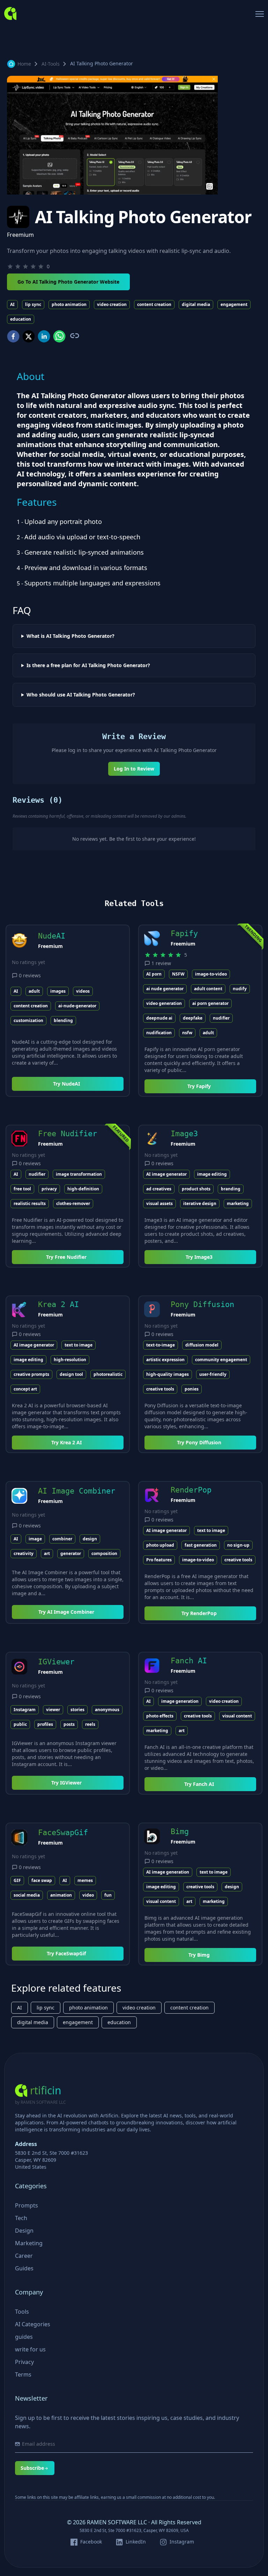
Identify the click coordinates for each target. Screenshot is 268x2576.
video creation (112, 304)
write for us (30, 2349)
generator (71, 1553)
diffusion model (202, 1345)
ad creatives (159, 1189)
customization (28, 1020)
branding (231, 1189)
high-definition (83, 1189)
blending (63, 1020)
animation (61, 1895)
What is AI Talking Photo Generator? (70, 636)
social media (27, 1895)
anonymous (107, 1710)
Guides (24, 2268)
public (20, 1724)
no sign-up (238, 1545)
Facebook (91, 2542)
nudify (240, 989)
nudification (159, 1033)
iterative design (200, 1203)
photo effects (160, 1716)
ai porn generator (210, 1003)
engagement (234, 304)
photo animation (69, 304)
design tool (71, 1374)
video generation (164, 1003)
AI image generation (168, 1872)
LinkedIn (136, 2542)
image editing (212, 1174)
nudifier (221, 1018)
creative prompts (31, 1374)
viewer (53, 1710)
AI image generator (166, 1174)
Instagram (25, 1710)
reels (90, 1724)
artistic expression (165, 1360)
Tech (21, 2218)
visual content (237, 1716)
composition (104, 1553)
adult (34, 991)
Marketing (29, 2243)
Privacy (24, 2362)
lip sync (33, 304)
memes (85, 1880)
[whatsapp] (59, 336)
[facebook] (13, 336)
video (88, 1895)
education (21, 319)
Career (24, 2256)
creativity (24, 1553)
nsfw (187, 1033)
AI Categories (33, 2324)
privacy (49, 1189)
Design (24, 2231)
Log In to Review (134, 769)
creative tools (160, 1389)
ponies (192, 1389)
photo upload (160, 1545)
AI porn (154, 974)
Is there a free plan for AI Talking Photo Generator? (88, 665)
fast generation (201, 1545)
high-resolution (70, 1360)
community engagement (221, 1360)
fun (108, 1895)
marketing (238, 1203)
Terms (23, 2374)
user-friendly (213, 1374)
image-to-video (211, 974)
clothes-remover (73, 1203)
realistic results (30, 1203)
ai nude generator (165, 989)
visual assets (159, 1203)
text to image (79, 1345)
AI (12, 304)
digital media (196, 304)
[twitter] (29, 336)
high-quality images (167, 1374)
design (90, 1539)
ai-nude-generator (77, 1006)
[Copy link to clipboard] (74, 336)
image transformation (79, 1174)
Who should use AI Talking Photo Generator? (81, 695)
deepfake (193, 1018)
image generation (180, 1701)
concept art (25, 1389)
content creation (154, 304)
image (35, 1539)
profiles (45, 1724)
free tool (22, 1189)
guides (24, 2337)
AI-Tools (51, 64)
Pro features (159, 1560)
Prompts (27, 2205)
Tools (22, 2312)
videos (83, 991)
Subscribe (32, 2468)
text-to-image (161, 1345)
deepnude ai (159, 1018)
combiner (62, 1539)
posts (69, 1724)
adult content (208, 989)
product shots (196, 1189)
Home (24, 64)
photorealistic (108, 1374)
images (58, 991)
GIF (17, 1880)
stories (77, 1710)
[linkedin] (44, 336)
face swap (42, 1880)
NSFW (178, 974)
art (47, 1553)
